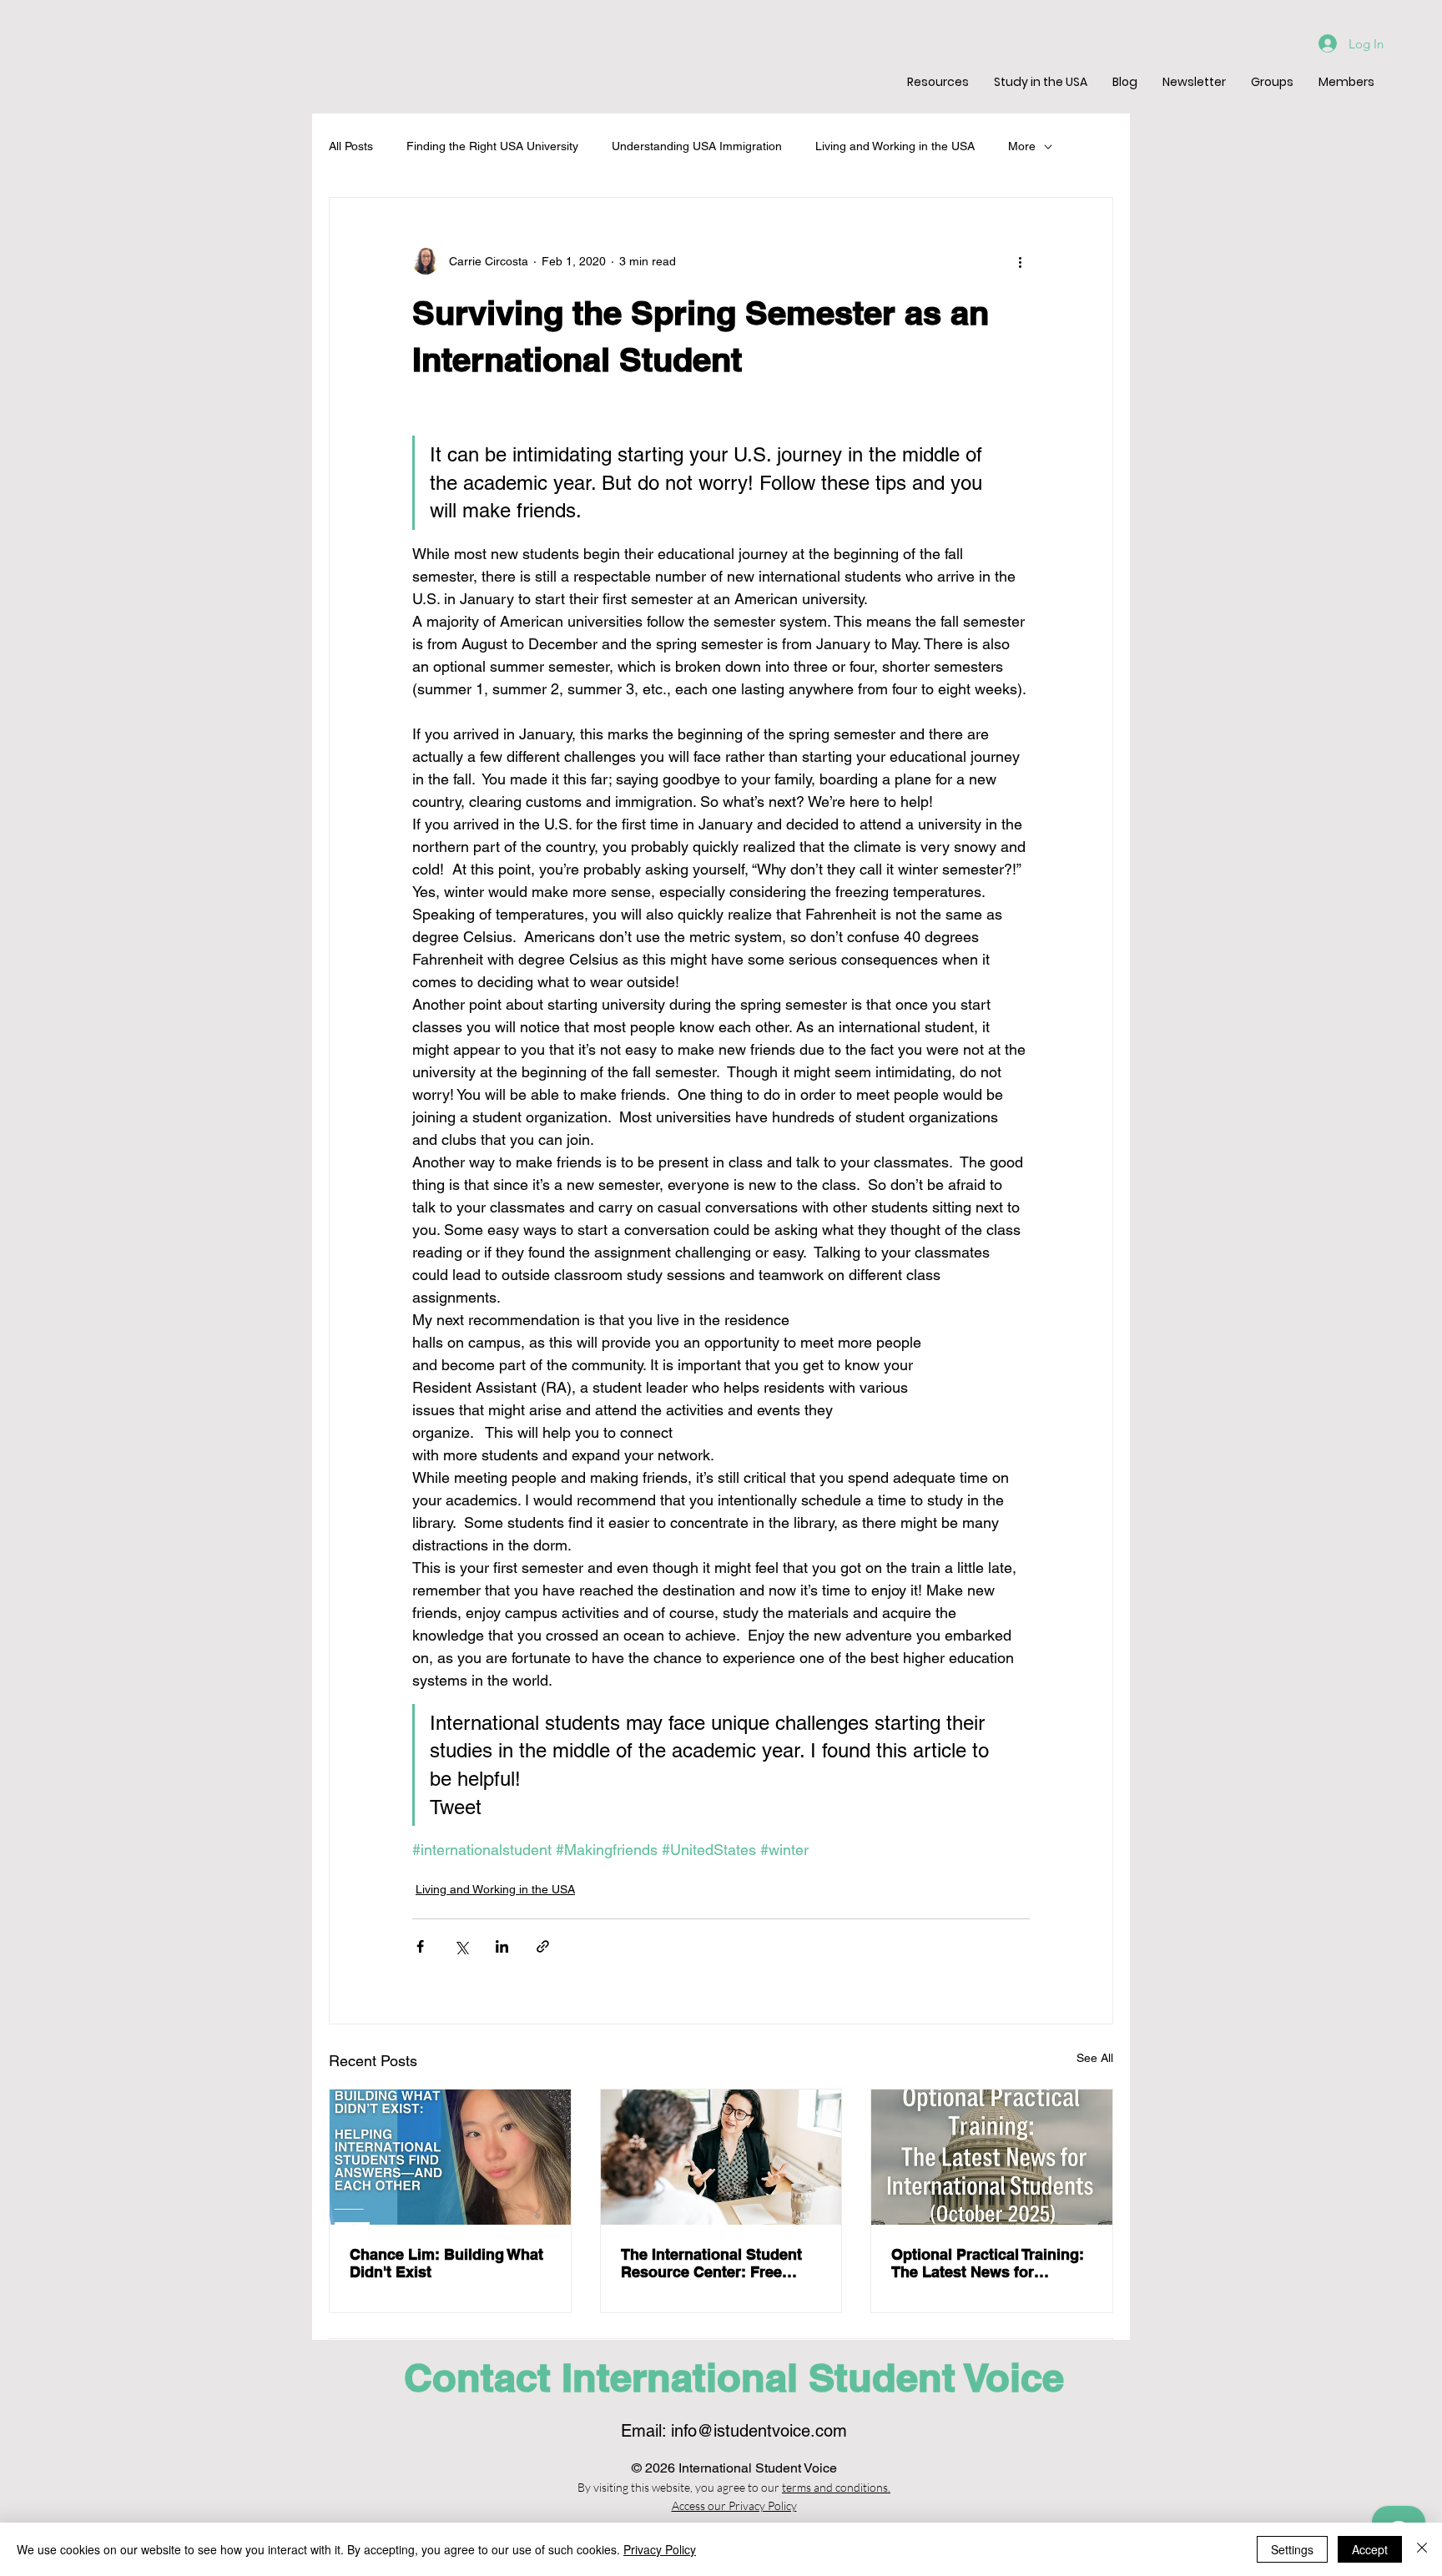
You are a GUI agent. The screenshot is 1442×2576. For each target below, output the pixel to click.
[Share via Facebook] (420, 1946)
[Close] (1422, 2549)
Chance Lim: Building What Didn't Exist (446, 2263)
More (1022, 146)
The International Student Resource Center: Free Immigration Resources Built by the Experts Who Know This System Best (711, 2263)
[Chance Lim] (450, 2157)
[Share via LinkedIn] (502, 1946)
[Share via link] (543, 1946)
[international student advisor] (721, 2157)
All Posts (351, 146)
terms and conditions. (836, 2487)
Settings (1292, 2549)
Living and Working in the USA (895, 146)
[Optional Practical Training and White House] (992, 2157)
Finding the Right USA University (492, 146)
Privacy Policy (660, 2549)
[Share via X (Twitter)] (461, 1946)
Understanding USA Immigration (697, 146)
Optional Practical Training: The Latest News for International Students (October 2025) (988, 2263)
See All (1095, 2058)
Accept (1370, 2549)
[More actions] (1020, 261)
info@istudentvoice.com (759, 2431)
